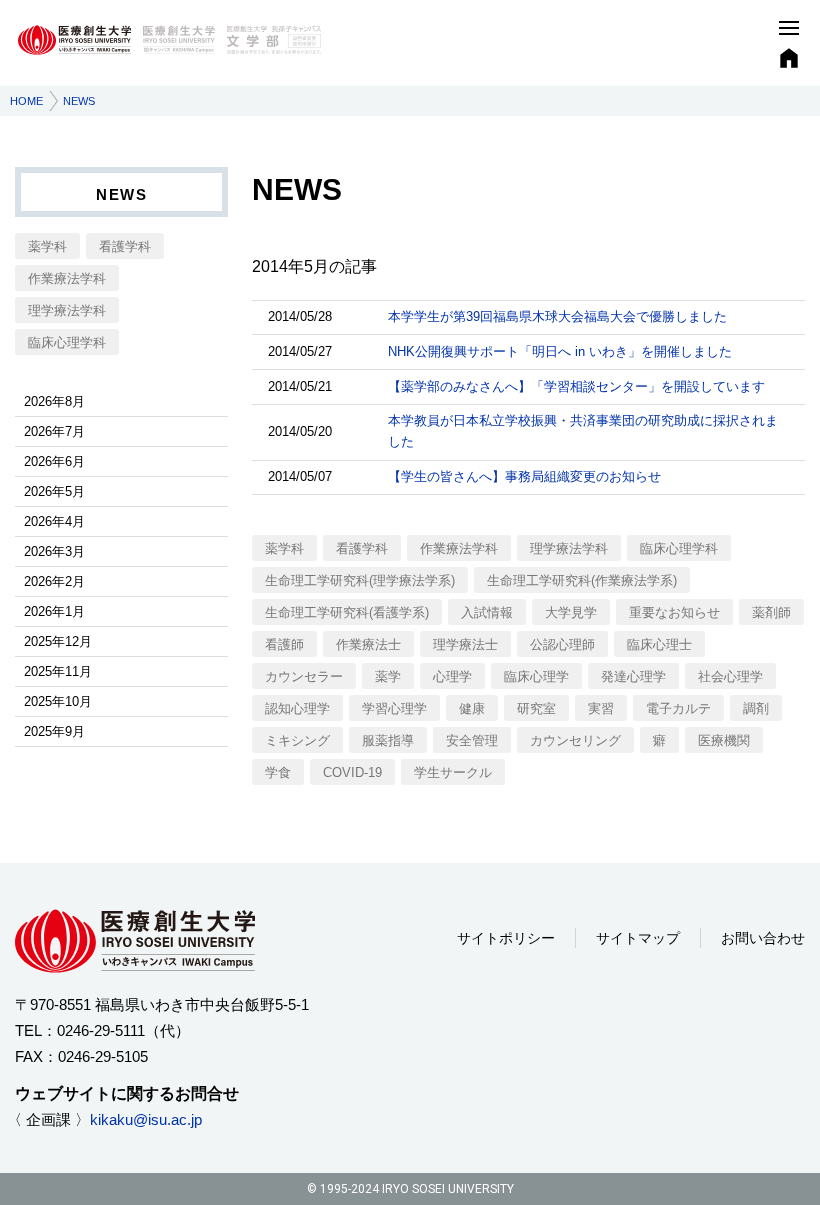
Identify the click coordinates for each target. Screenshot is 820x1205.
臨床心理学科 (679, 548)
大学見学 (571, 612)
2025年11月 (58, 671)
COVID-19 (352, 772)
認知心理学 (297, 708)
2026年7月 (54, 431)
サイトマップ (638, 938)
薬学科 (284, 548)
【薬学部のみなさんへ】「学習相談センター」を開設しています (576, 386)
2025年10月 (58, 701)
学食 (278, 772)
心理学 (452, 676)
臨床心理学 (536, 676)
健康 (472, 708)
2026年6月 (54, 461)
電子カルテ (678, 708)
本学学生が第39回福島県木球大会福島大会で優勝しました (557, 316)
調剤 (756, 708)
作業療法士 (368, 644)
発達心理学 (633, 676)
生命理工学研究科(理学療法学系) (360, 580)
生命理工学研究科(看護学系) (347, 612)
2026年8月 (54, 401)
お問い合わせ (763, 938)
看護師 (284, 644)
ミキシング (297, 740)
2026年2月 (54, 581)
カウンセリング (575, 740)
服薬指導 (388, 740)
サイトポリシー (506, 938)
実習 (601, 708)
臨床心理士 (659, 644)
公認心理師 (562, 644)
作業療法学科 (459, 548)
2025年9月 (54, 731)
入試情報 (487, 612)
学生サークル (453, 772)
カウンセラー (304, 676)
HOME (26, 101)
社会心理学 (730, 676)
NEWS (121, 194)
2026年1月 (54, 611)
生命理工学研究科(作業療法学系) (582, 580)
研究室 (536, 708)
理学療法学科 (569, 548)
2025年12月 (58, 641)
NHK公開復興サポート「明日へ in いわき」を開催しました (560, 351)
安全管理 (472, 740)
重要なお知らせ (674, 612)
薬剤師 (771, 612)
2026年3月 (54, 551)
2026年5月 (54, 491)
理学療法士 (465, 644)
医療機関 (724, 740)
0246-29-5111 (101, 1030)
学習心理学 (394, 708)
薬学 (388, 676)
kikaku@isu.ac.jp (146, 1119)
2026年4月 (54, 521)
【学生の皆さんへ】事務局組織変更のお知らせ (524, 476)
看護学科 (362, 548)
